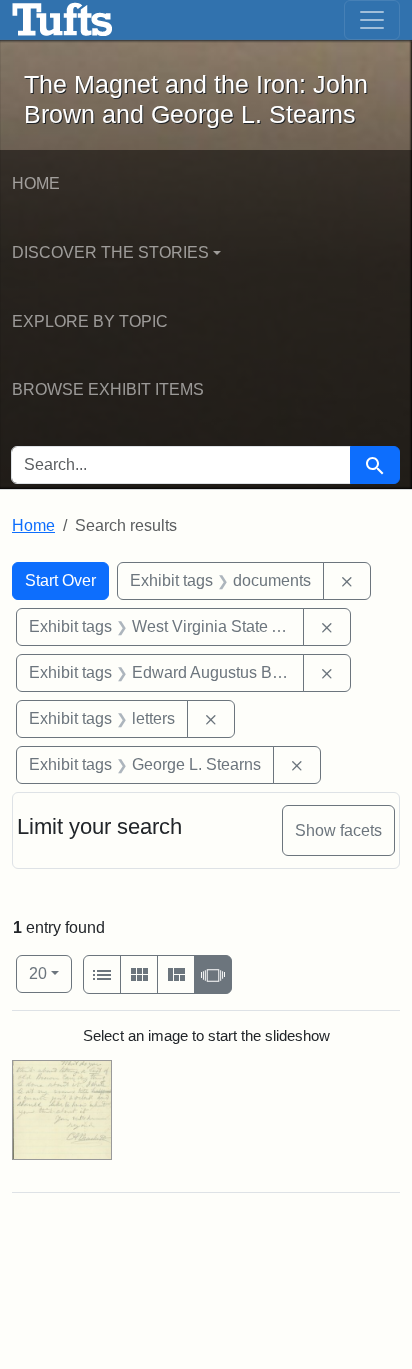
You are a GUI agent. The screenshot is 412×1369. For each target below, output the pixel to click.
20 (50, 973)
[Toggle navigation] (372, 20)
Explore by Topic (90, 321)
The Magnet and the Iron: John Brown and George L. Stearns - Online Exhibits (62, 20)
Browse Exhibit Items (108, 389)
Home (36, 183)
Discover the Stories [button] (110, 252)
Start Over (60, 580)
